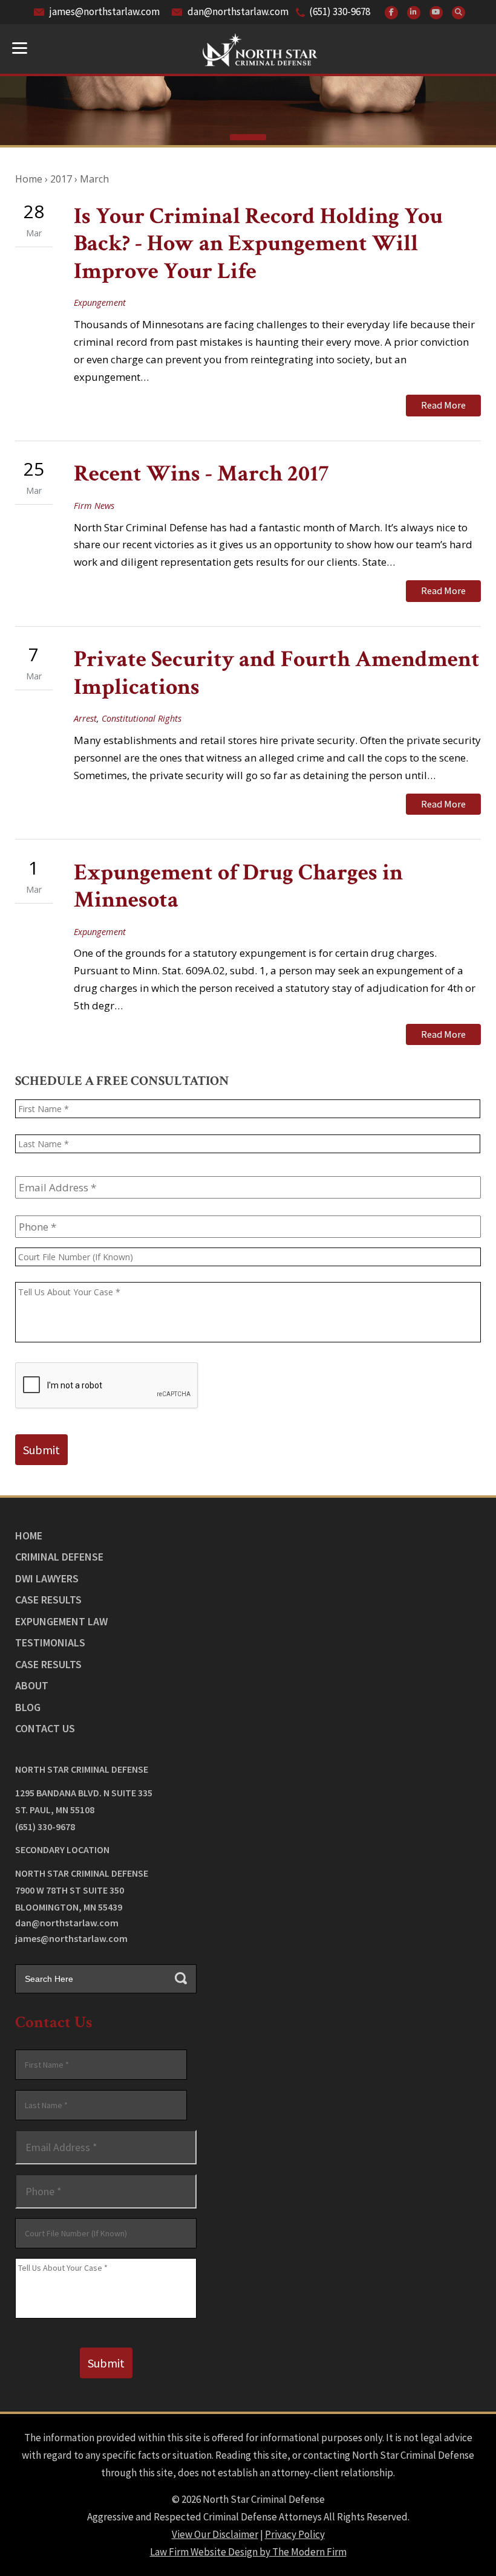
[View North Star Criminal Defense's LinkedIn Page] (414, 13)
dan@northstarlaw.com (238, 11)
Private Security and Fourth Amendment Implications (277, 673)
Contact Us (45, 1728)
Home (29, 1536)
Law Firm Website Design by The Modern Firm (248, 2552)
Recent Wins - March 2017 (201, 474)
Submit (41, 1450)
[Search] (458, 13)
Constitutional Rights (142, 718)
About (32, 1685)
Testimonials (50, 1642)
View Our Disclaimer (215, 2534)
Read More (443, 405)
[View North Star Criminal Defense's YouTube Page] (436, 13)
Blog (28, 1707)
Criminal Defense (59, 1557)
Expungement (100, 303)
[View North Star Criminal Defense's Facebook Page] (391, 13)
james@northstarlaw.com (105, 11)
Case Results (48, 1600)
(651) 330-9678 (340, 11)
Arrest (85, 718)
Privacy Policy (295, 2534)
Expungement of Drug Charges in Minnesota (238, 886)
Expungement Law (61, 1621)
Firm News (94, 506)
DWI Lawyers (47, 1578)
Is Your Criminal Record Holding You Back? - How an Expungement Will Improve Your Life (258, 244)
